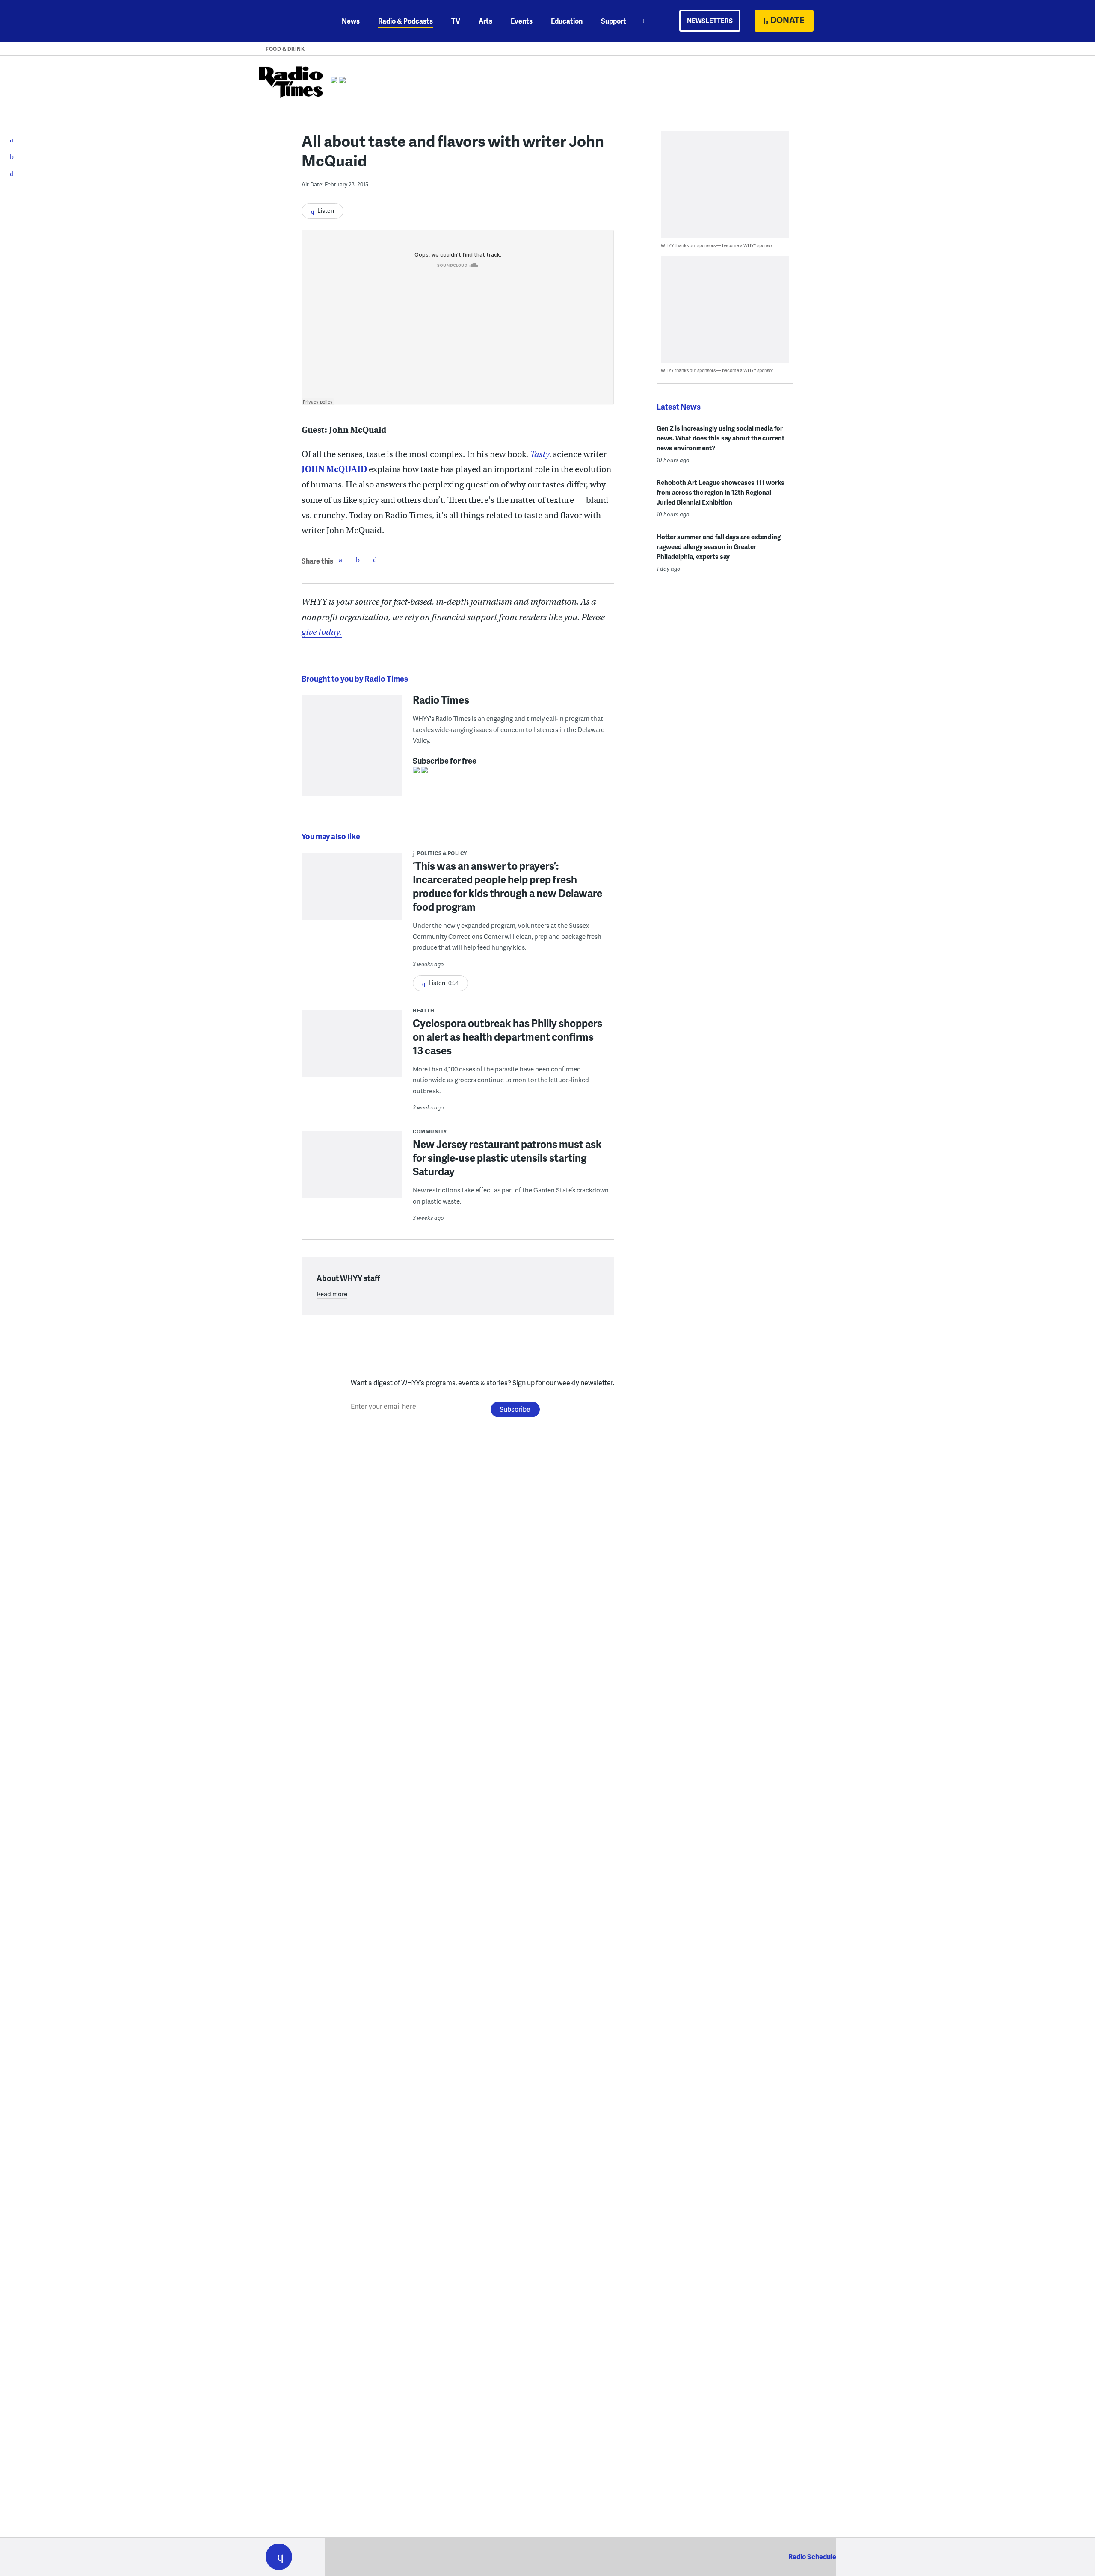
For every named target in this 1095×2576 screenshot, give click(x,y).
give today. (322, 632)
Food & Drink (285, 49)
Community (430, 1132)
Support (614, 21)
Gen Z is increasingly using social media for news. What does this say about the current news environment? (721, 438)
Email (375, 560)
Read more (332, 1294)
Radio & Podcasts (405, 21)
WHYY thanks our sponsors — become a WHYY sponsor (717, 245)
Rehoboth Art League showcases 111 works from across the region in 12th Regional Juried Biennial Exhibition (721, 492)
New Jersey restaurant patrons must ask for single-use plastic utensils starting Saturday (507, 1158)
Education (567, 21)
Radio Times (441, 699)
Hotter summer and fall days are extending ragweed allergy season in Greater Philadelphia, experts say (719, 546)
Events (522, 21)
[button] (279, 2557)
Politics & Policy (442, 853)
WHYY (290, 21)
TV (456, 21)
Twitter (358, 560)
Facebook (340, 560)
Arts (485, 21)
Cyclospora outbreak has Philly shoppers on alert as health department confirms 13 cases (508, 1037)
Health (423, 1011)
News (351, 21)
